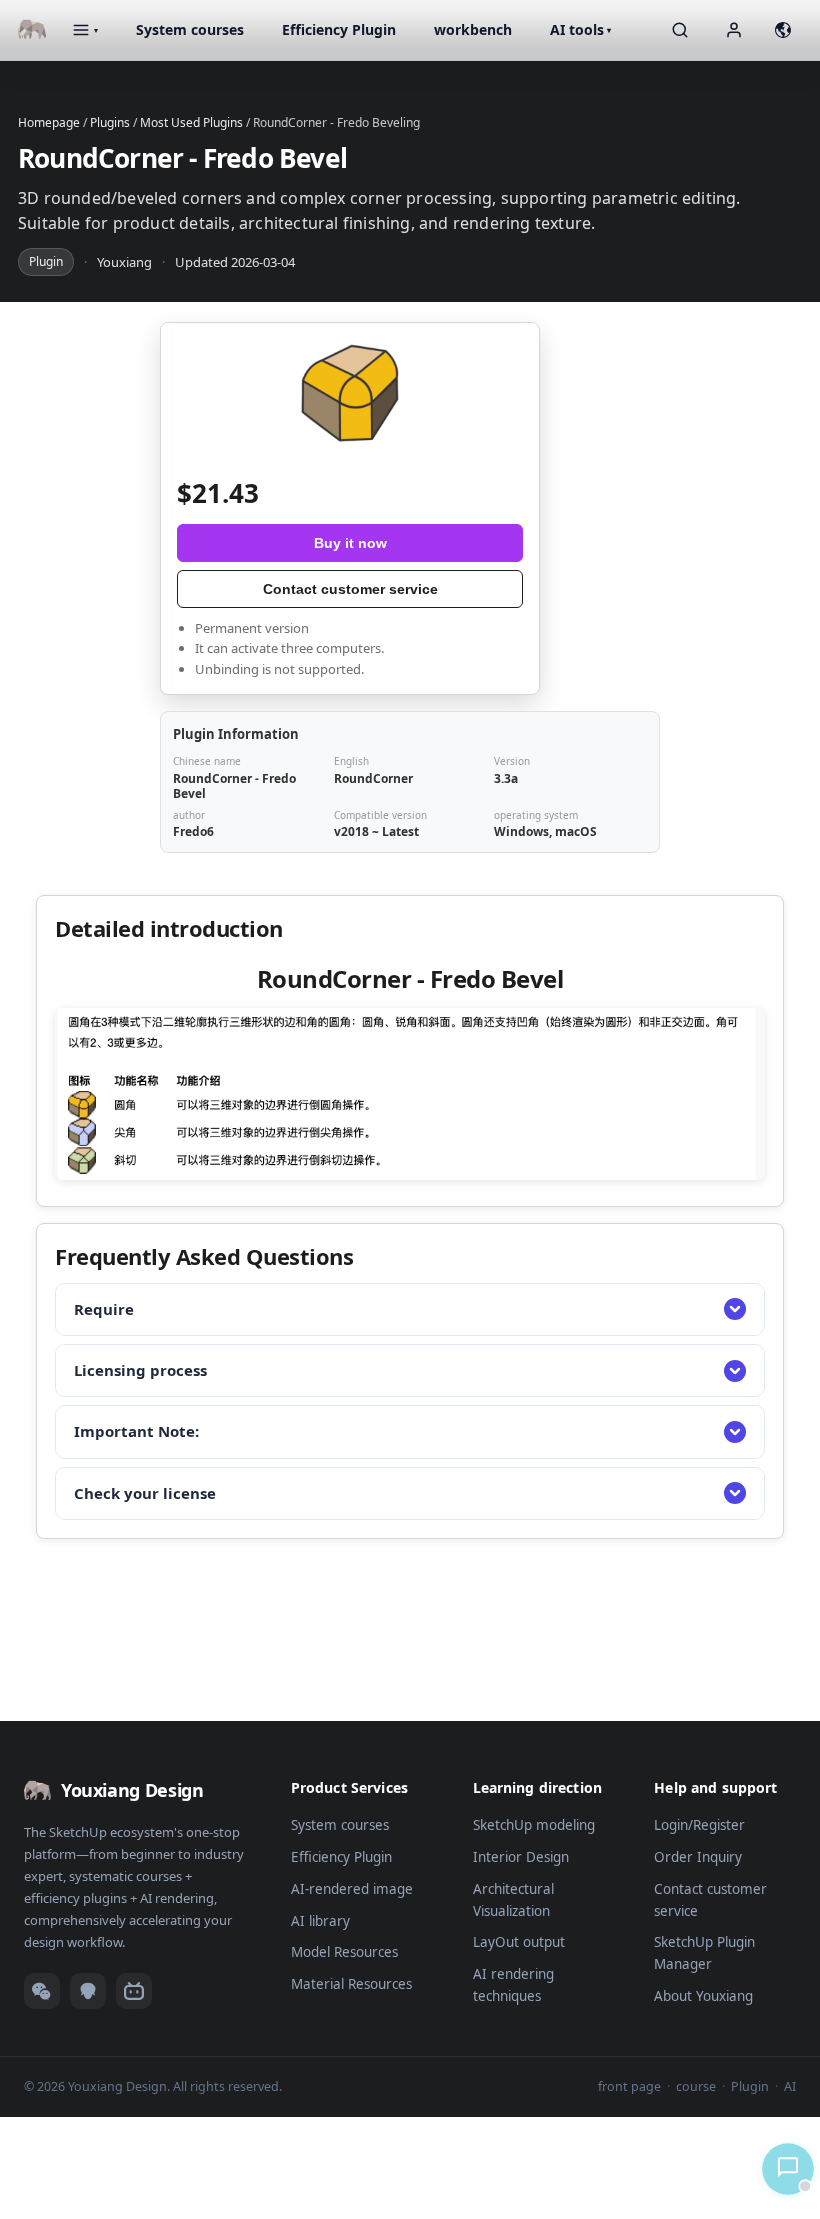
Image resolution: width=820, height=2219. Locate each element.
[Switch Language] (783, 30)
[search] (680, 30)
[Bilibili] (134, 1991)
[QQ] (88, 1991)
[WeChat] (42, 1991)
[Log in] (734, 30)
